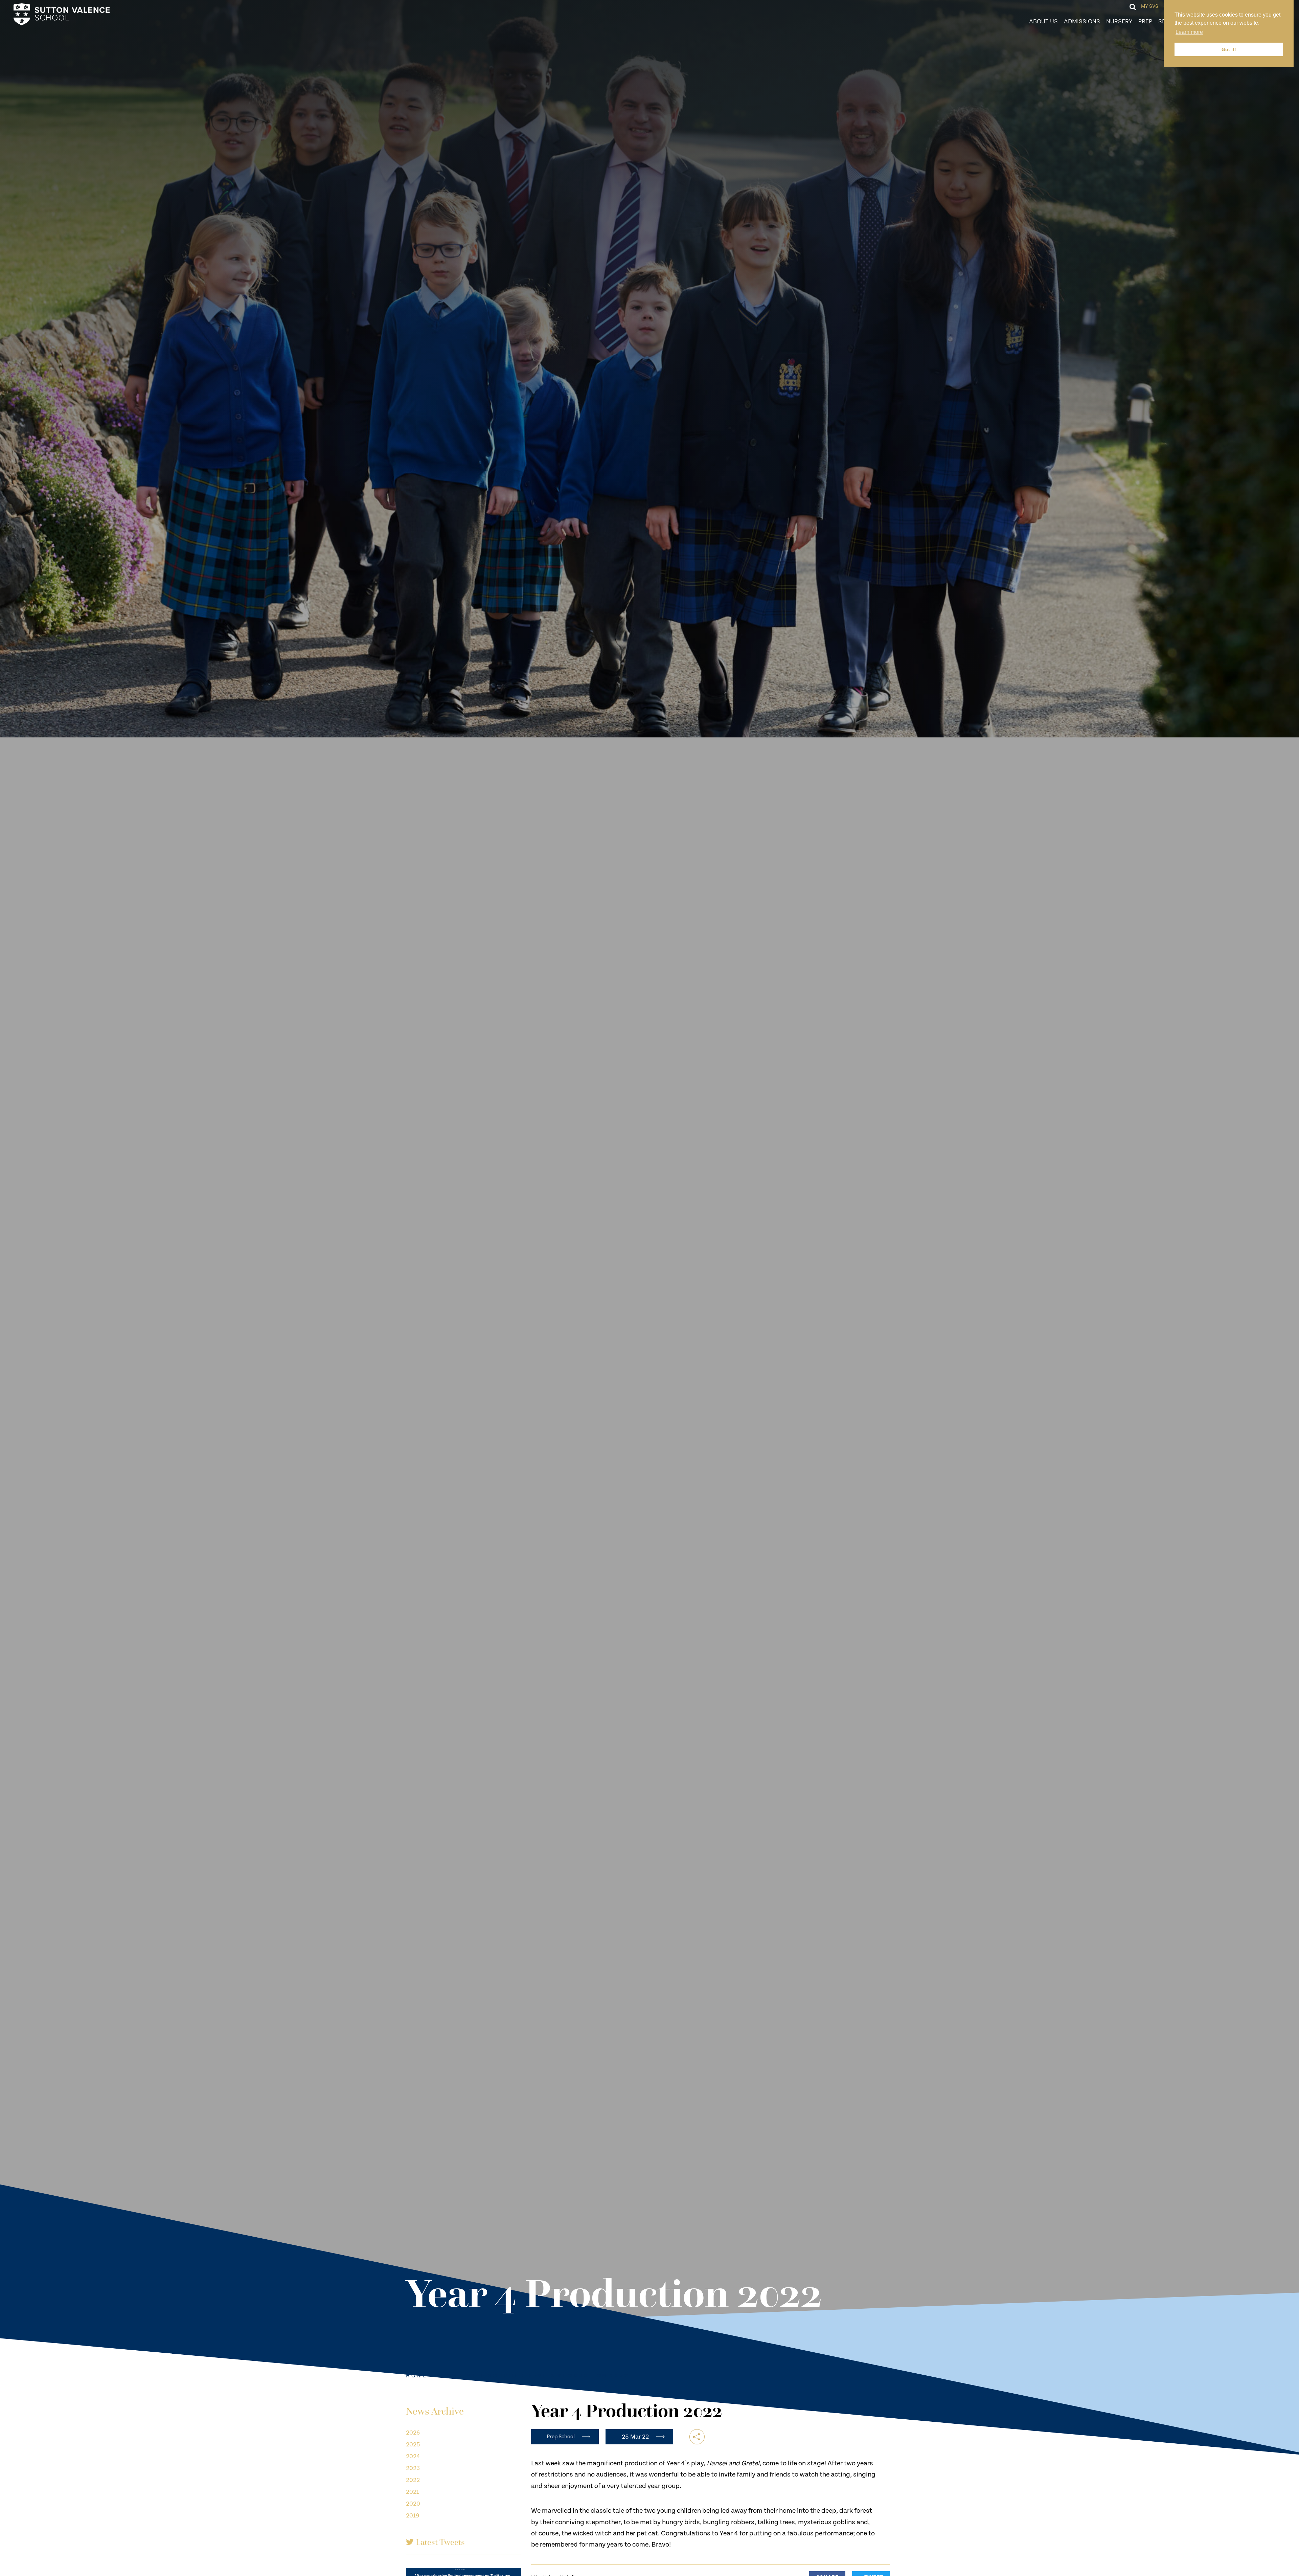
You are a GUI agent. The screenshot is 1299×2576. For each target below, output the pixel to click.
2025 (413, 2445)
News (447, 2376)
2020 (413, 2504)
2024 (413, 2456)
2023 (413, 2468)
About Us (1043, 21)
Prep (1145, 21)
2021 (413, 2492)
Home (417, 2376)
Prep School (493, 2376)
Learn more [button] (1189, 32)
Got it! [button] (1229, 49)
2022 (413, 2480)
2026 (413, 2433)
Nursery (1119, 21)
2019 (413, 2516)
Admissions (1082, 21)
